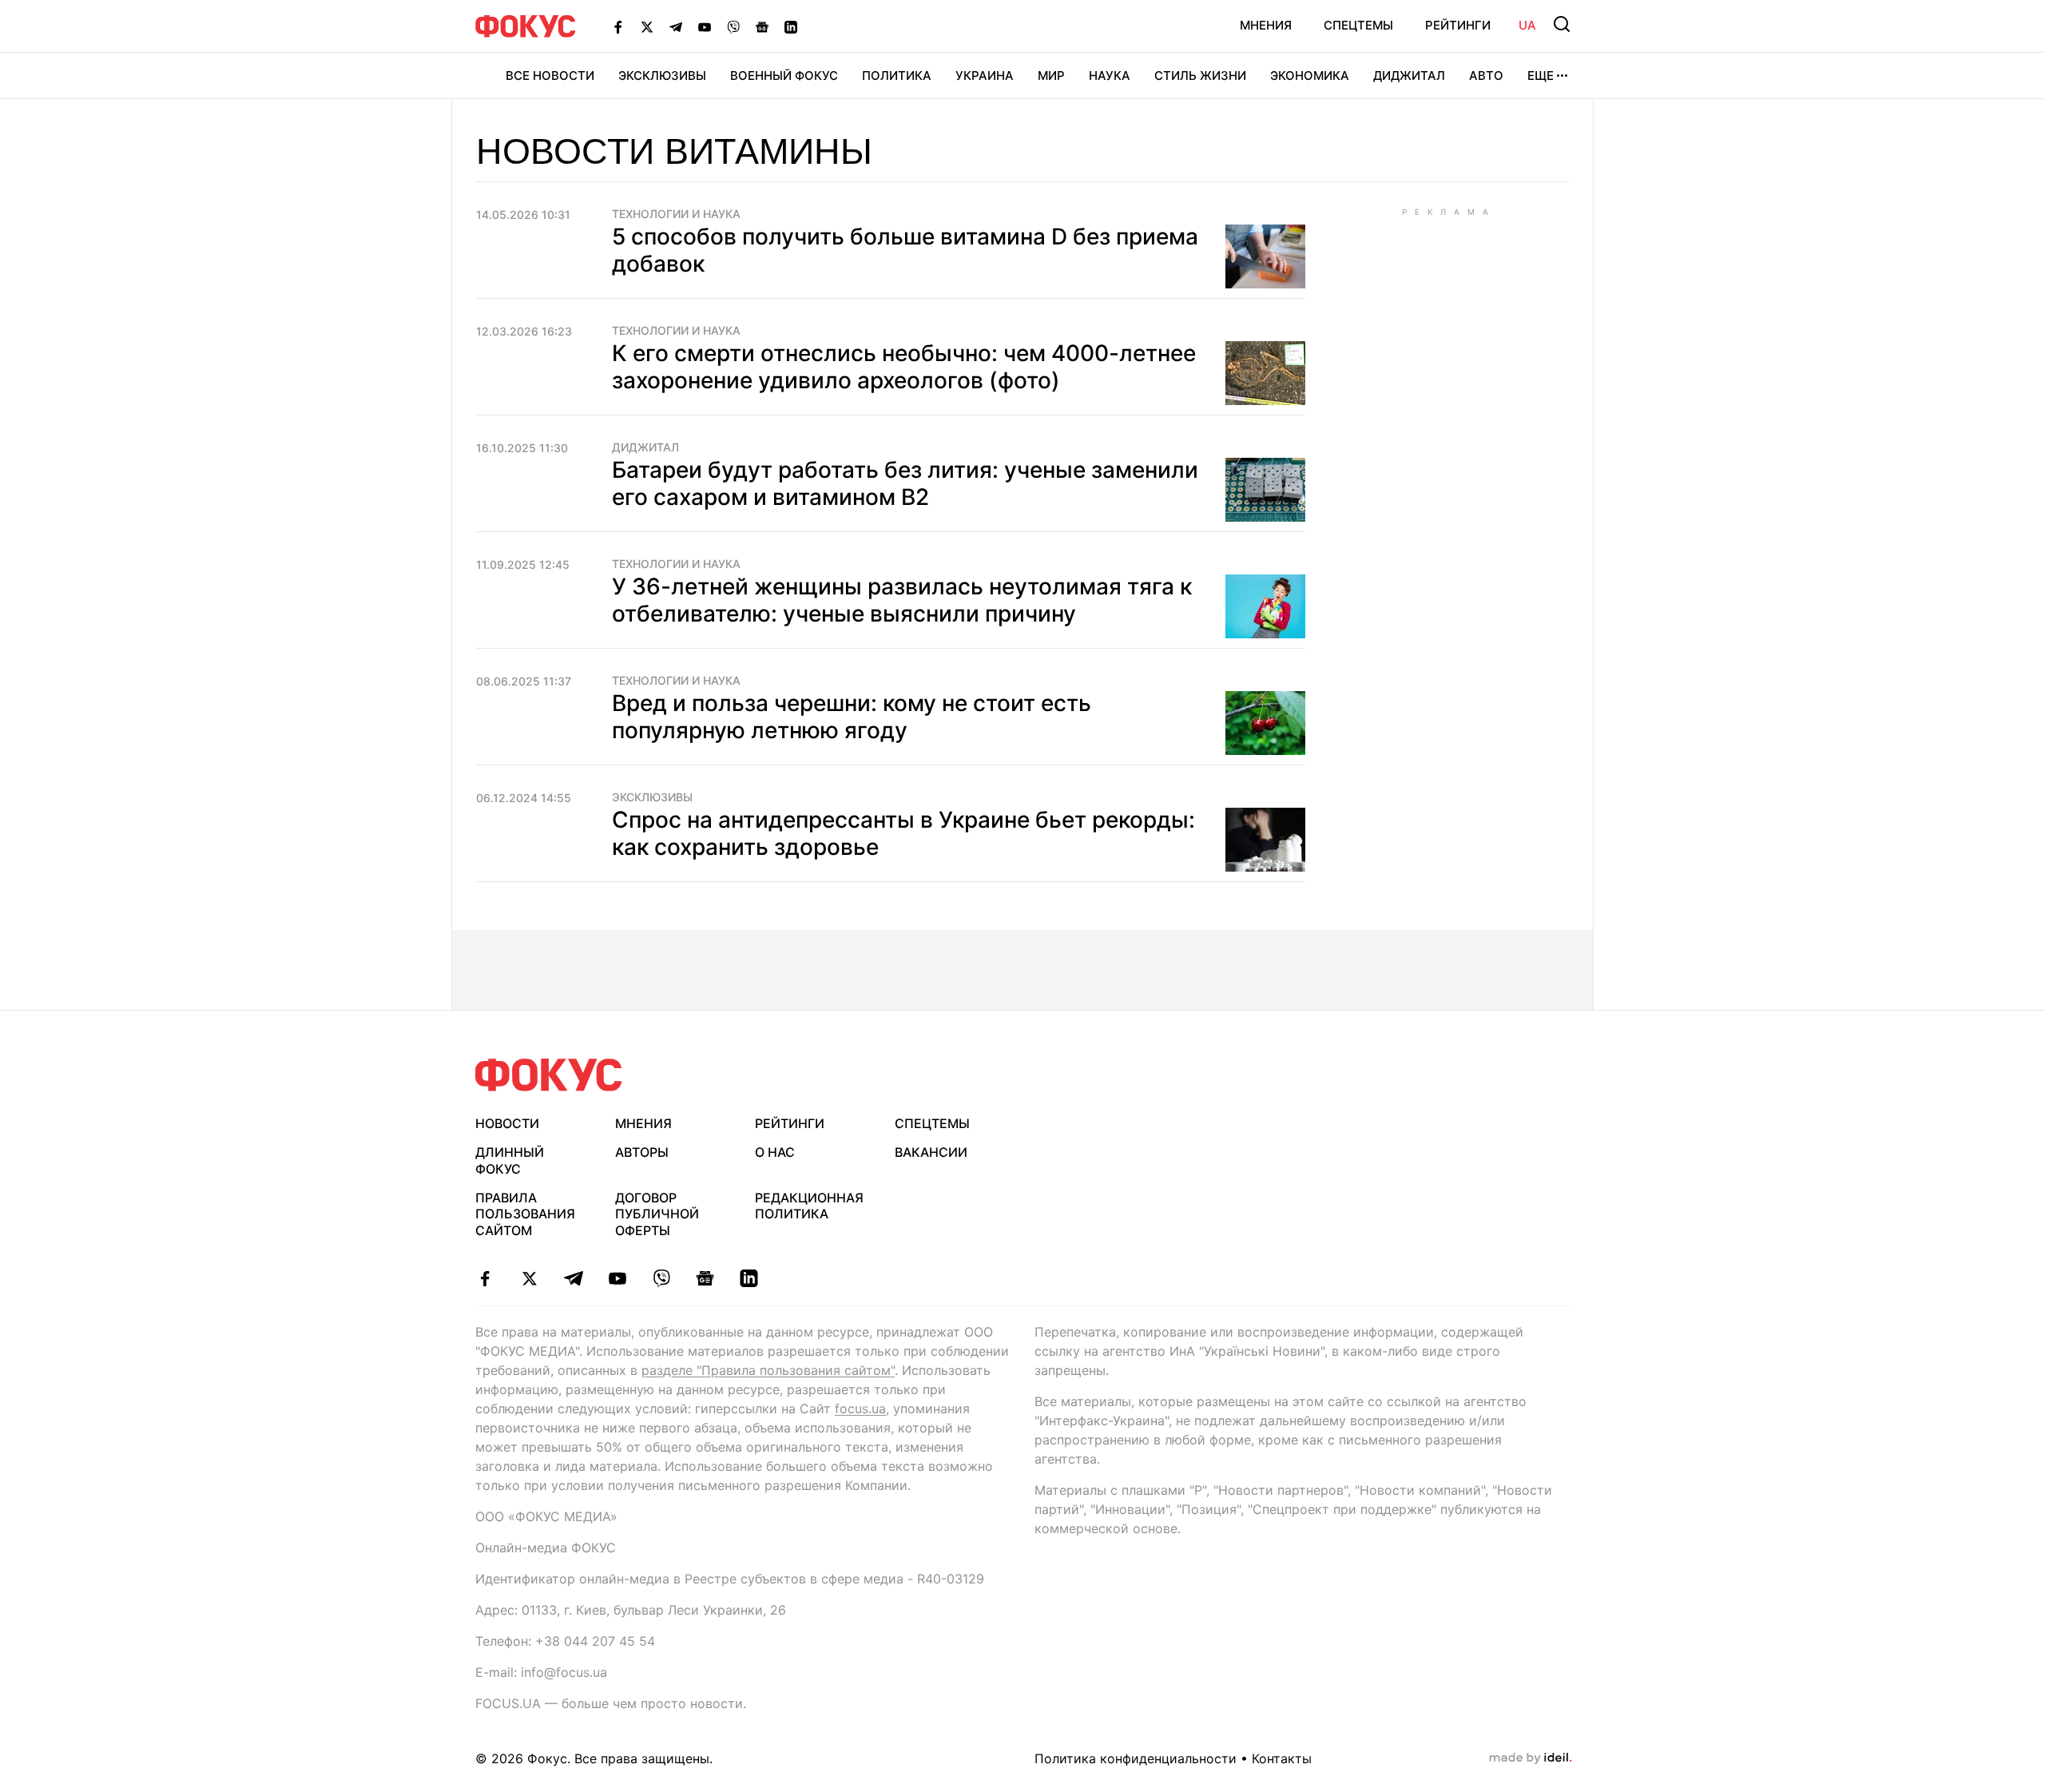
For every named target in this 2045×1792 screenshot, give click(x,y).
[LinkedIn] (791, 26)
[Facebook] (618, 26)
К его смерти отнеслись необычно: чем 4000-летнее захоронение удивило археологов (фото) (904, 367)
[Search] (1562, 24)
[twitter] (529, 1278)
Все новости (550, 75)
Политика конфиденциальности (1136, 1758)
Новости (507, 1123)
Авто (1486, 75)
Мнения (1266, 25)
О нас (775, 1152)
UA (1527, 25)
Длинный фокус (510, 1160)
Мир (1051, 75)
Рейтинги (1458, 25)
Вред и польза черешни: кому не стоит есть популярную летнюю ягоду (852, 717)
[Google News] (762, 26)
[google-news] (705, 1278)
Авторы (642, 1152)
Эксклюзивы (662, 75)
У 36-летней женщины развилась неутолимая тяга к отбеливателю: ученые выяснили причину (902, 600)
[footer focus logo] (549, 1075)
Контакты (1282, 1758)
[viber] (661, 1278)
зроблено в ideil (1531, 1758)
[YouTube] (705, 26)
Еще (1541, 75)
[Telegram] (676, 26)
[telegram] (573, 1278)
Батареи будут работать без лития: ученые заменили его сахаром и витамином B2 (905, 483)
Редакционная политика (809, 1206)
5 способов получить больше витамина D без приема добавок (905, 250)
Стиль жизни (1200, 75)
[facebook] (485, 1278)
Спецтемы (1358, 25)
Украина (985, 75)
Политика (897, 75)
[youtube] (617, 1278)
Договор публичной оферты (657, 1214)
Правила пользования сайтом (525, 1214)
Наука (1110, 75)
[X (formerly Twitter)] (647, 26)
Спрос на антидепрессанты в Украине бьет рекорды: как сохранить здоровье (903, 833)
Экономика (1310, 75)
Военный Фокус (784, 75)
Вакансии (931, 1152)
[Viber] (733, 26)
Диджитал (1409, 75)
